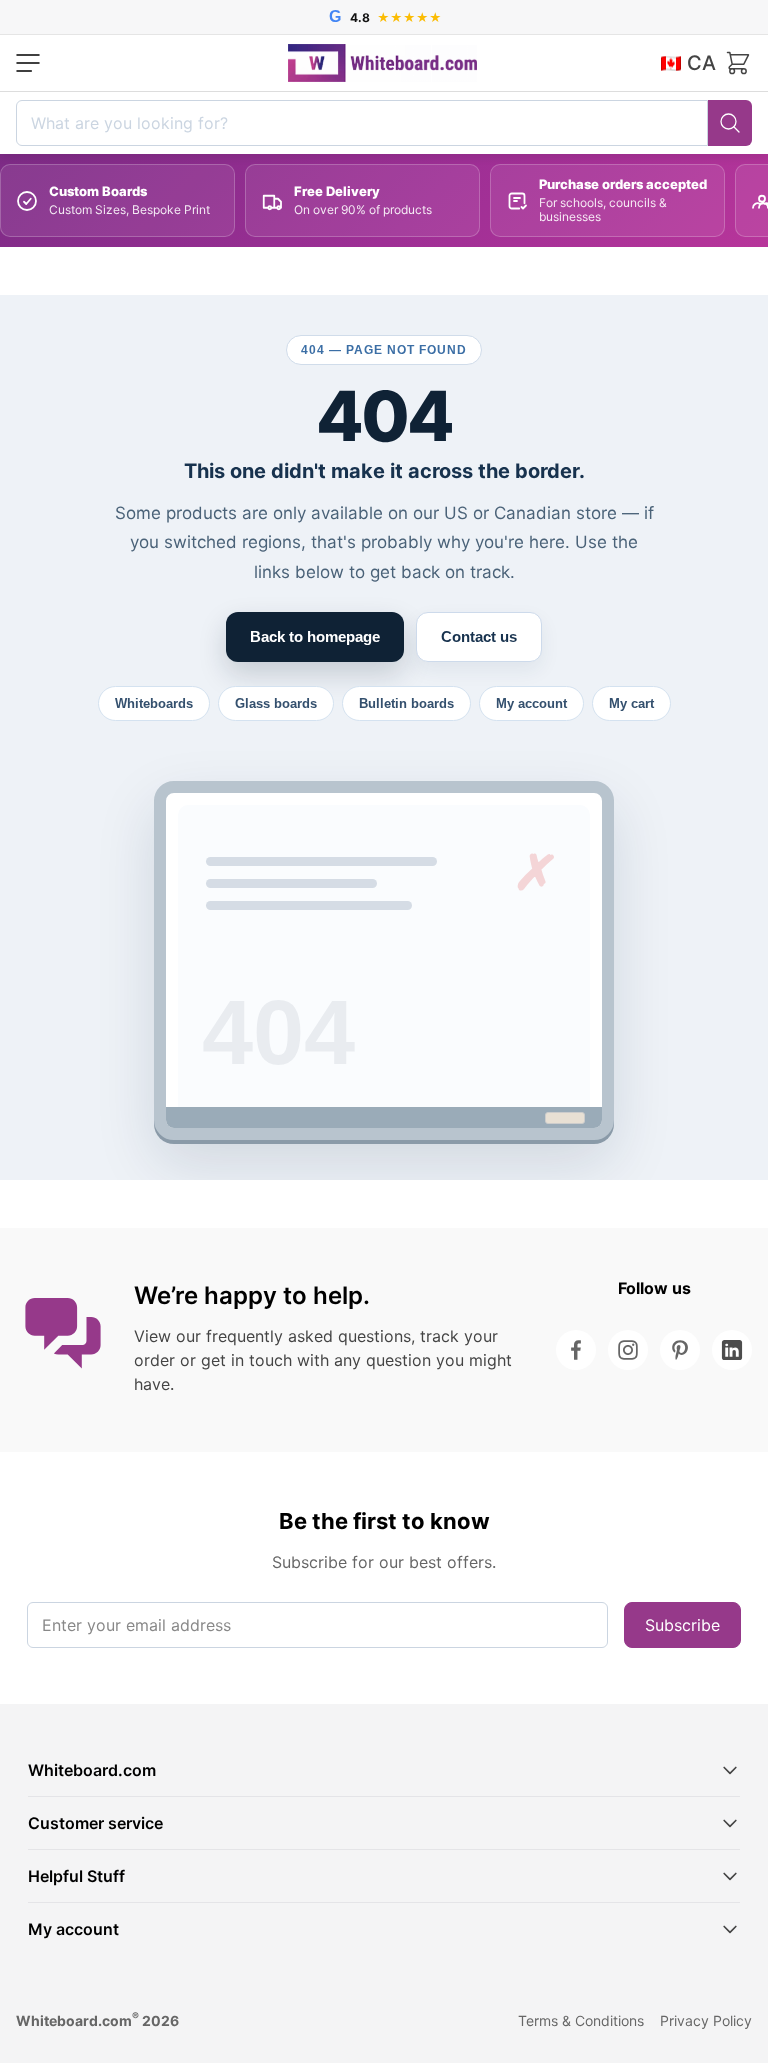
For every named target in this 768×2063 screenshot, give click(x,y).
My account (531, 703)
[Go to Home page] (382, 63)
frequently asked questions (308, 1336)
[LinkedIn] (732, 1350)
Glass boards (276, 703)
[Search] (730, 123)
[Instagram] (628, 1350)
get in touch (246, 1360)
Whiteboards (154, 703)
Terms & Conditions (581, 2020)
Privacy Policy (706, 2020)
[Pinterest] (680, 1350)
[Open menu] (28, 63)
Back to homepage (315, 636)
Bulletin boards (406, 703)
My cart (631, 703)
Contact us (479, 636)
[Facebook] (576, 1350)
